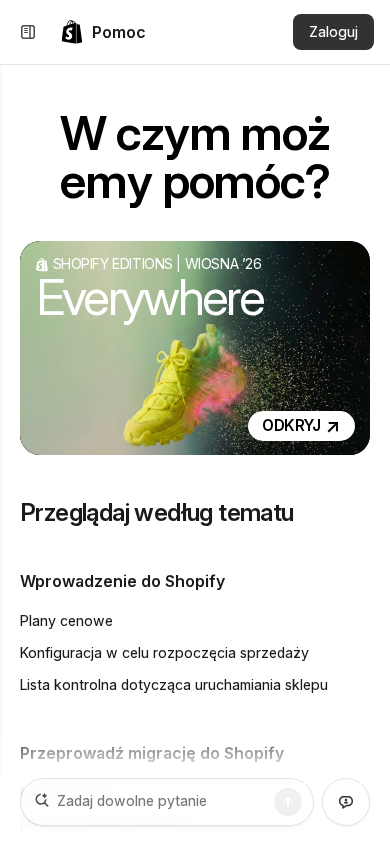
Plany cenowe (66, 620)
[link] (103, 32)
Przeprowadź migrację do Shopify (152, 753)
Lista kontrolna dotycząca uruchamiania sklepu (174, 684)
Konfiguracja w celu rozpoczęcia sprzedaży (164, 652)
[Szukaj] (288, 802)
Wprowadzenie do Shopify (122, 581)
